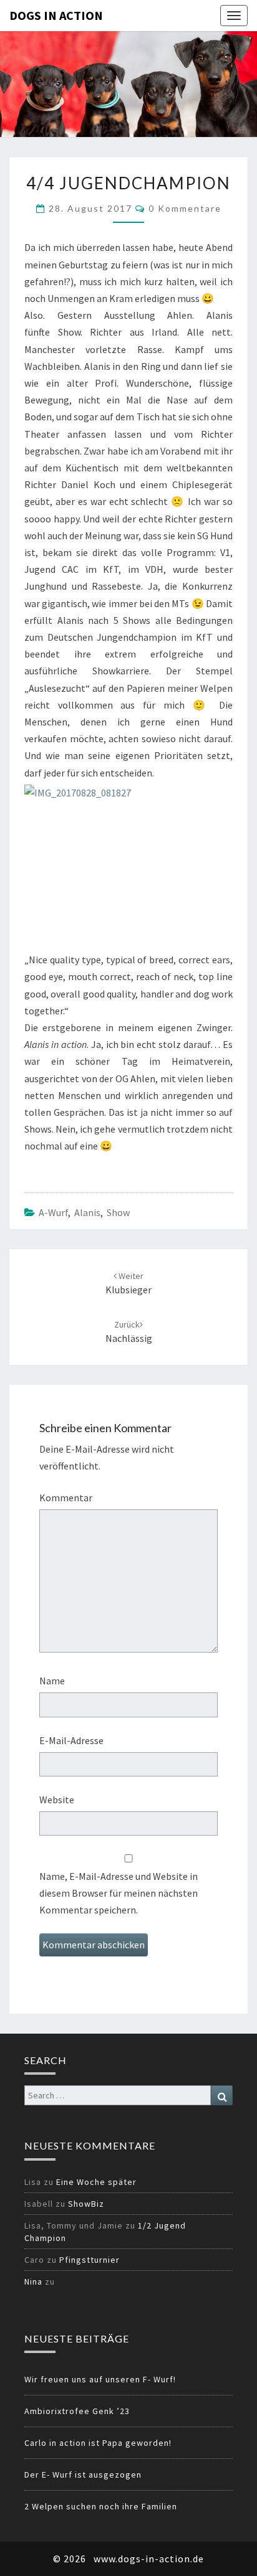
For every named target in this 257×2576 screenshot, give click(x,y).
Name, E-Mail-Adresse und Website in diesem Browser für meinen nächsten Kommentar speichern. (119, 1893)
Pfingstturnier (90, 2260)
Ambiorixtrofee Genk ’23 (77, 2411)
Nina (33, 2281)
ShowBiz (86, 2204)
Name (52, 1681)
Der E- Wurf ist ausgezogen (83, 2475)
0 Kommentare (185, 208)
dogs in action (56, 15)
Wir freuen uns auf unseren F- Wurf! (100, 2379)
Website (57, 1800)
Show (118, 1212)
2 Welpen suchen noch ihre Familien (101, 2506)
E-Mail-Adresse (71, 1740)
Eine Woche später (96, 2182)
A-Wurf (53, 1212)
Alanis (87, 1212)
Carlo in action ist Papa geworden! (98, 2443)
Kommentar (66, 1498)
